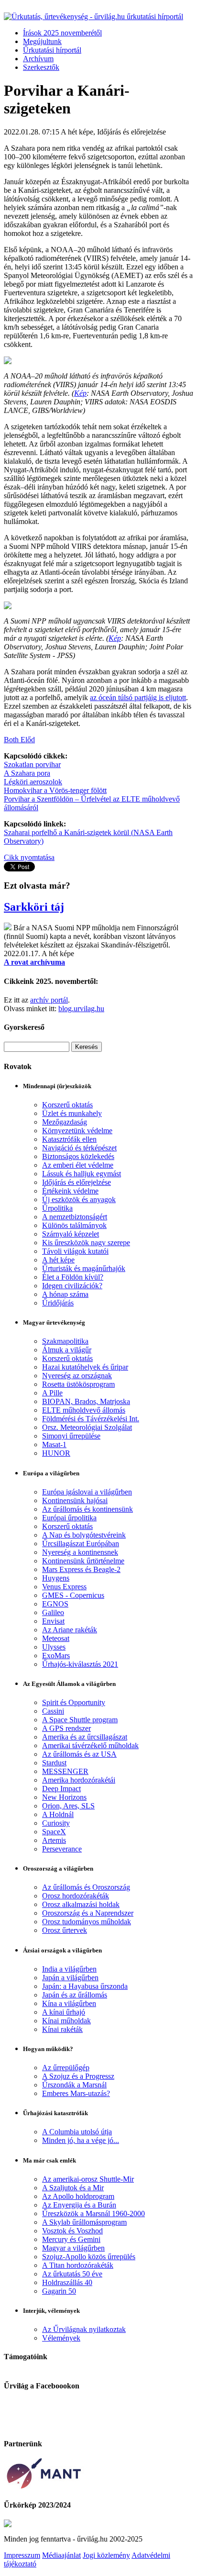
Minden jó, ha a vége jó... (81, 2140)
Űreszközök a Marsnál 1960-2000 (93, 2214)
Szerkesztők (41, 67)
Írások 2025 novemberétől (62, 33)
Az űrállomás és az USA (79, 1754)
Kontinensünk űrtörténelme (83, 1561)
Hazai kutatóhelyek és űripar (85, 1367)
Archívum (38, 59)
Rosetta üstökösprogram (78, 1384)
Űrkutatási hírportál (52, 50)
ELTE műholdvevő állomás (84, 1410)
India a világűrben (69, 1969)
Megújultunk (42, 41)
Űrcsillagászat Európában (81, 1544)
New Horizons (64, 1797)
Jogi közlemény (106, 2555)
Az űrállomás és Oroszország (86, 1887)
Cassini (53, 1711)
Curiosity (56, 1823)
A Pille (52, 1393)
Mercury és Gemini (71, 2239)
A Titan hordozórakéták (78, 2265)
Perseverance (62, 1849)
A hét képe (58, 1260)
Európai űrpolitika (69, 1518)
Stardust (54, 1763)
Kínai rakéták (62, 2029)
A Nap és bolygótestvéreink (84, 1535)
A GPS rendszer (66, 1728)
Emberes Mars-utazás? (76, 2093)
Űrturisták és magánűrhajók (84, 1268)
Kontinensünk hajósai (75, 1500)
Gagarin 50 (59, 2291)
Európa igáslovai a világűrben (87, 1492)
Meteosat (56, 1638)
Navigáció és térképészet (79, 1148)
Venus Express (64, 1587)
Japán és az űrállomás (75, 1995)
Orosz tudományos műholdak (87, 1922)
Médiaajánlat (61, 2555)
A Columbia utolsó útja (77, 2132)
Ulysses (54, 1647)
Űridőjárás (58, 1303)
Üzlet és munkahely (72, 1113)
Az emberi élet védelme (78, 1165)
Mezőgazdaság (65, 1122)
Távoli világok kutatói (75, 1251)
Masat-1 (54, 1444)
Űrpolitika (57, 1208)
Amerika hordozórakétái (79, 1780)
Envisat (53, 1621)
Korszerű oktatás (67, 1105)
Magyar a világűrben (73, 2248)
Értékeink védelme (70, 1191)
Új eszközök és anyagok (79, 1199)
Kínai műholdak (66, 2021)
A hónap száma (65, 1294)
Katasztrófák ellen (69, 1139)
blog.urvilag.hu (81, 1009)
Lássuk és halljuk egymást (82, 1174)
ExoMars (56, 1656)
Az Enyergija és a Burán (79, 2205)
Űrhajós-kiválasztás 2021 (80, 1664)
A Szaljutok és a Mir (73, 2188)
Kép (80, 393)
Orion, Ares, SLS (68, 1806)
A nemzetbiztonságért (75, 1217)
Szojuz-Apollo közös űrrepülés (89, 2257)
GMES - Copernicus (73, 1595)
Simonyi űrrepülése (71, 1436)
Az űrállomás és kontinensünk (88, 1509)
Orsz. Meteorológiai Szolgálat (87, 1427)
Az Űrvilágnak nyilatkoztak (84, 2329)
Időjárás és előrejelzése (77, 1182)
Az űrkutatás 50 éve (72, 2274)
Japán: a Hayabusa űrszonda (85, 1986)
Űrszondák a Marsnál (74, 2085)
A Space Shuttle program (80, 1720)
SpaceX (54, 1832)
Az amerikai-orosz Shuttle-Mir (88, 2179)
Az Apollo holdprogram (78, 2196)
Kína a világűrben (69, 2003)
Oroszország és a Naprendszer (88, 1913)
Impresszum (22, 2555)
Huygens (56, 1578)
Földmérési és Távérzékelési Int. (91, 1419)
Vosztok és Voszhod (72, 2231)
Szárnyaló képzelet (71, 1234)
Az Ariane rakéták (70, 1630)
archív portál (49, 1000)
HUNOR (56, 1453)
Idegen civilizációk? (72, 1286)
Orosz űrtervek (65, 1930)
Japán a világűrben (70, 1978)
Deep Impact (61, 1789)
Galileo (53, 1612)
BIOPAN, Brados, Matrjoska (86, 1401)
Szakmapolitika (65, 1341)
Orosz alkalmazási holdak (81, 1904)
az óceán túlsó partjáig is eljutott (138, 697)
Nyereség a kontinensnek (80, 1552)
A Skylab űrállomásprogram (84, 2222)
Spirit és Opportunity (74, 1702)
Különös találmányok (74, 1225)
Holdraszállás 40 (67, 2282)
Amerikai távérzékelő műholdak (90, 1745)
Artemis (54, 1840)
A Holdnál (58, 1814)
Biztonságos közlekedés (78, 1156)
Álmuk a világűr (67, 1350)
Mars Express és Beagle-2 (81, 1569)
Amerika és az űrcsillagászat (85, 1737)
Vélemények (61, 2338)
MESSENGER (65, 1771)
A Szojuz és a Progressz (78, 2076)
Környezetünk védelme (77, 1131)
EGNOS (55, 1604)
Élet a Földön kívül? (73, 1277)
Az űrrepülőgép (66, 2068)
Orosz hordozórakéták (76, 1896)
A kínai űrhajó (64, 2012)
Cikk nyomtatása (29, 857)
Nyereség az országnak (77, 1376)
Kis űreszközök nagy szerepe (86, 1243)
